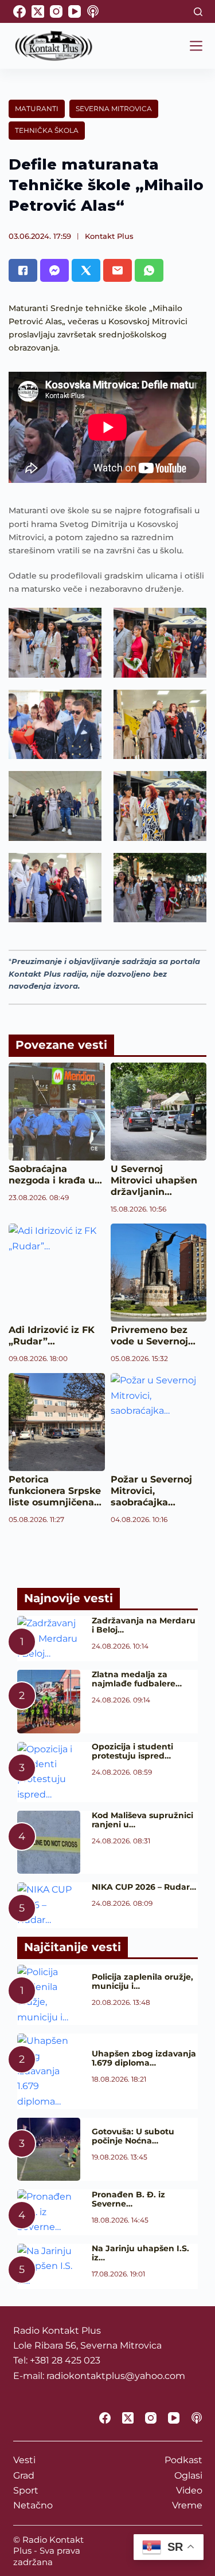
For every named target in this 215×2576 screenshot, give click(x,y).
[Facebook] (19, 11)
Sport (26, 2490)
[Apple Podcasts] (93, 11)
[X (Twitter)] (38, 11)
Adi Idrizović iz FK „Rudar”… (52, 1336)
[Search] (198, 12)
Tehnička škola (47, 130)
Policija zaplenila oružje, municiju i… (142, 1981)
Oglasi (188, 2475)
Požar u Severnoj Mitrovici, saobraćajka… (151, 1491)
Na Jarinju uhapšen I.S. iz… (140, 2253)
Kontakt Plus (109, 236)
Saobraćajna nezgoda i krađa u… (55, 1175)
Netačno (33, 2505)
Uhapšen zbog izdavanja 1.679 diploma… (144, 2058)
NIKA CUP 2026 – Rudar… (144, 1887)
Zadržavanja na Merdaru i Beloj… (144, 1625)
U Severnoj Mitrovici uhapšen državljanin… (154, 1180)
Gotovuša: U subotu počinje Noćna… (133, 2136)
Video (189, 2490)
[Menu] (196, 46)
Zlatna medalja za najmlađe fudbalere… (137, 1679)
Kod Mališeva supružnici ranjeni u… (142, 1820)
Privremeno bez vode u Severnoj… (153, 1336)
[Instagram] (56, 11)
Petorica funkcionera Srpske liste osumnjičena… (55, 1491)
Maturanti (37, 109)
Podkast (183, 2460)
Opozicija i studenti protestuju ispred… (132, 1751)
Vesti (24, 2460)
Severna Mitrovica (114, 109)
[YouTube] (75, 11)
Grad (24, 2475)
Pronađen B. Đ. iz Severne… (128, 2199)
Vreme (187, 2505)
